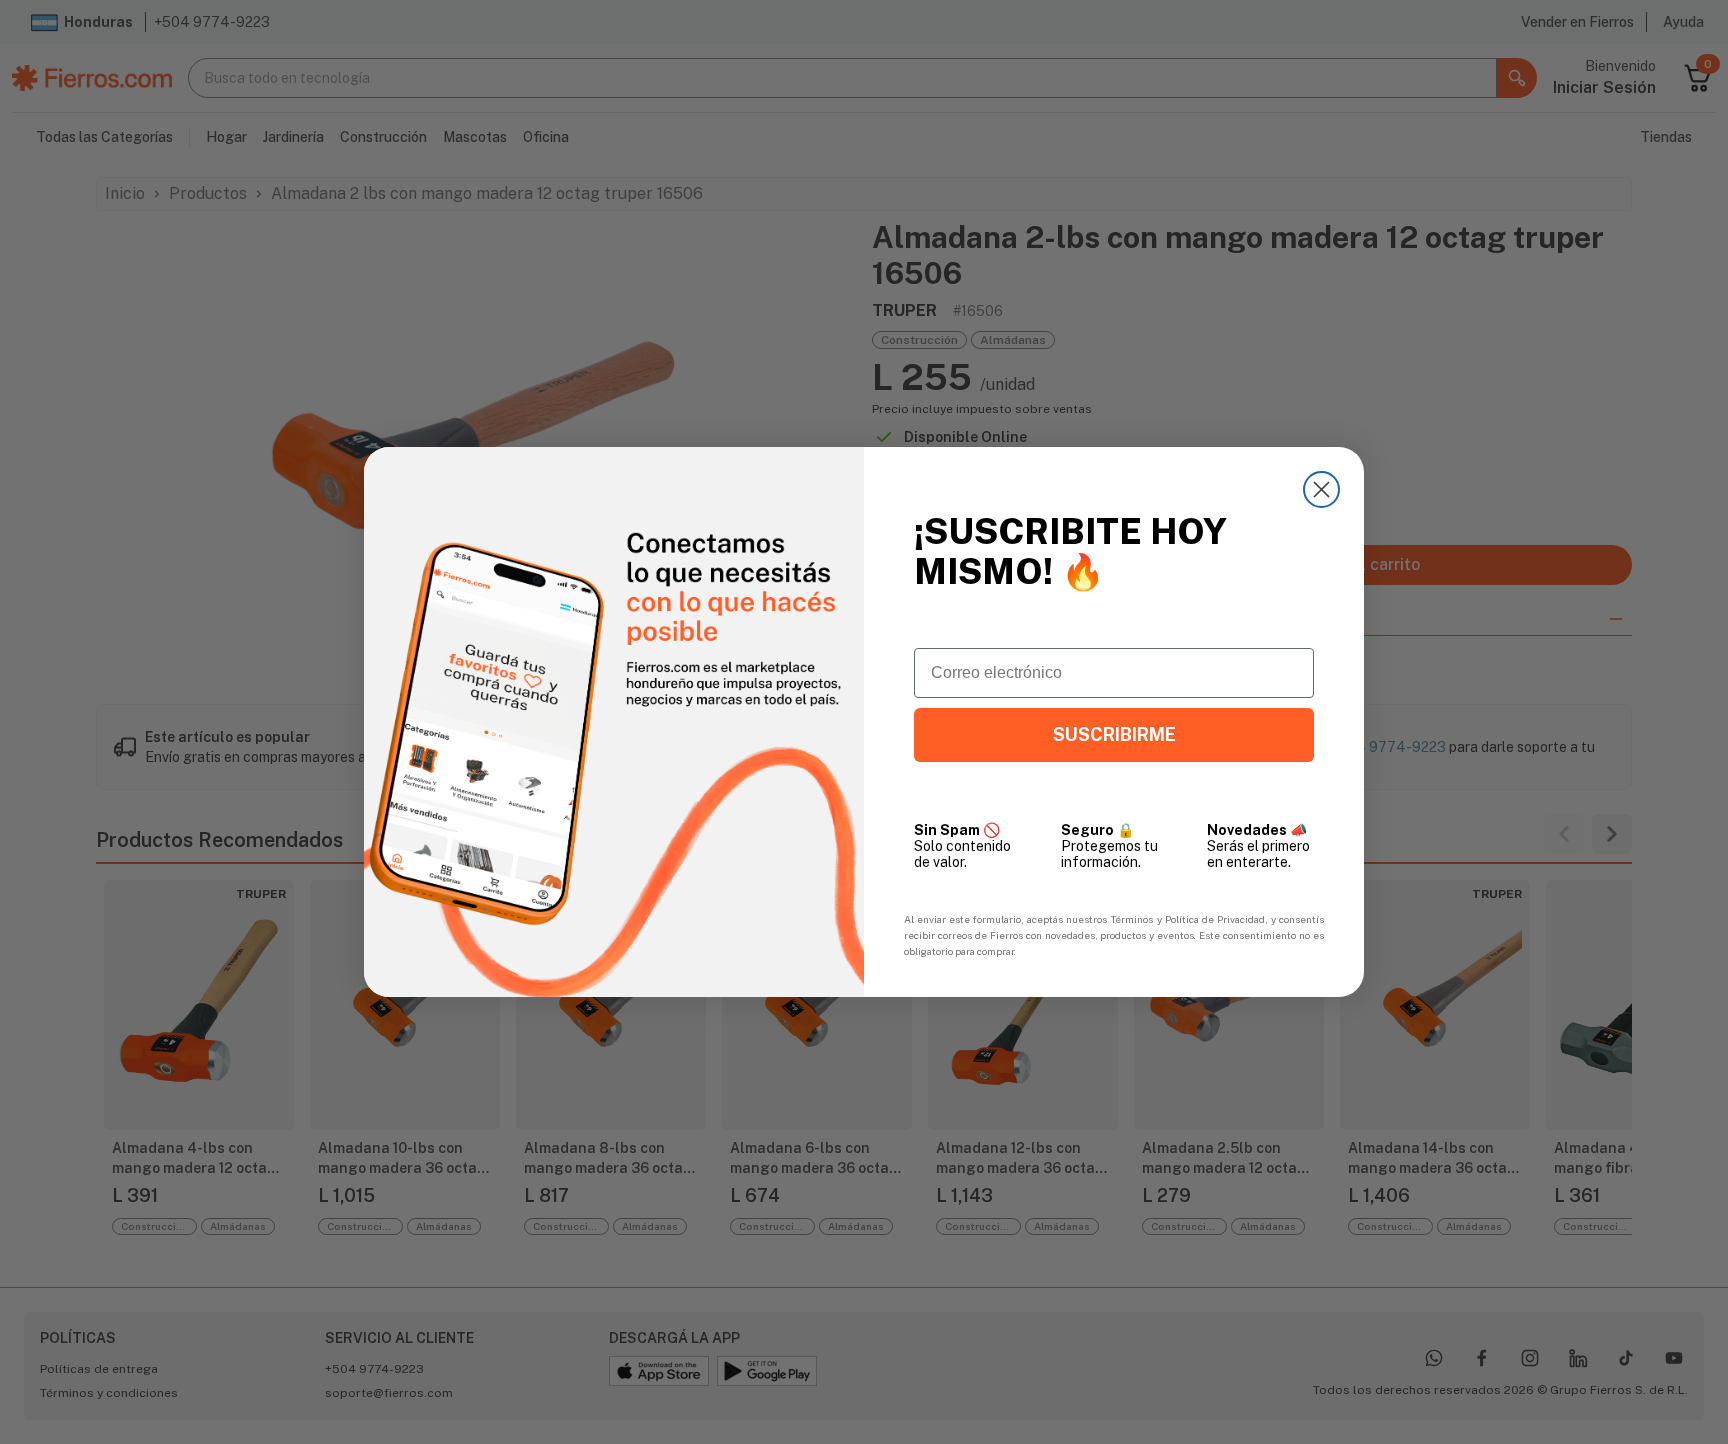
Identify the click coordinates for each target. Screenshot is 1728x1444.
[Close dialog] (1321, 489)
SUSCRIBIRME (1114, 734)
